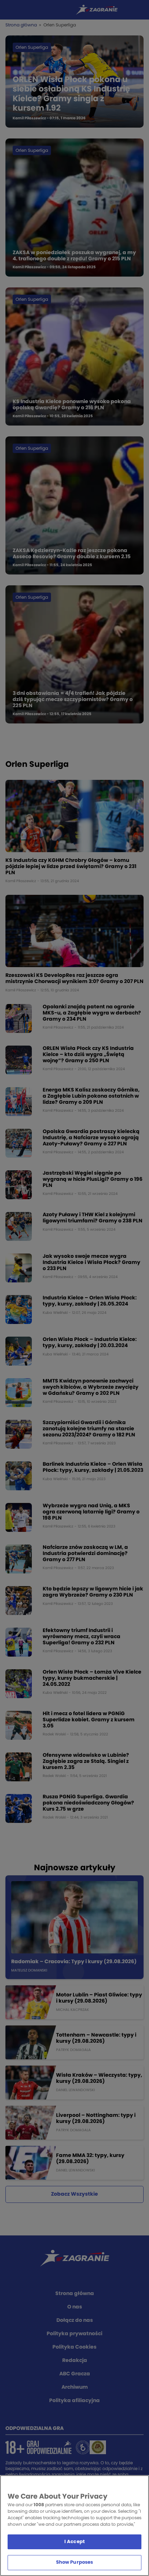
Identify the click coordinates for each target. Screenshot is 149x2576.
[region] (74, 2526)
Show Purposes (75, 2562)
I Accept (74, 2542)
